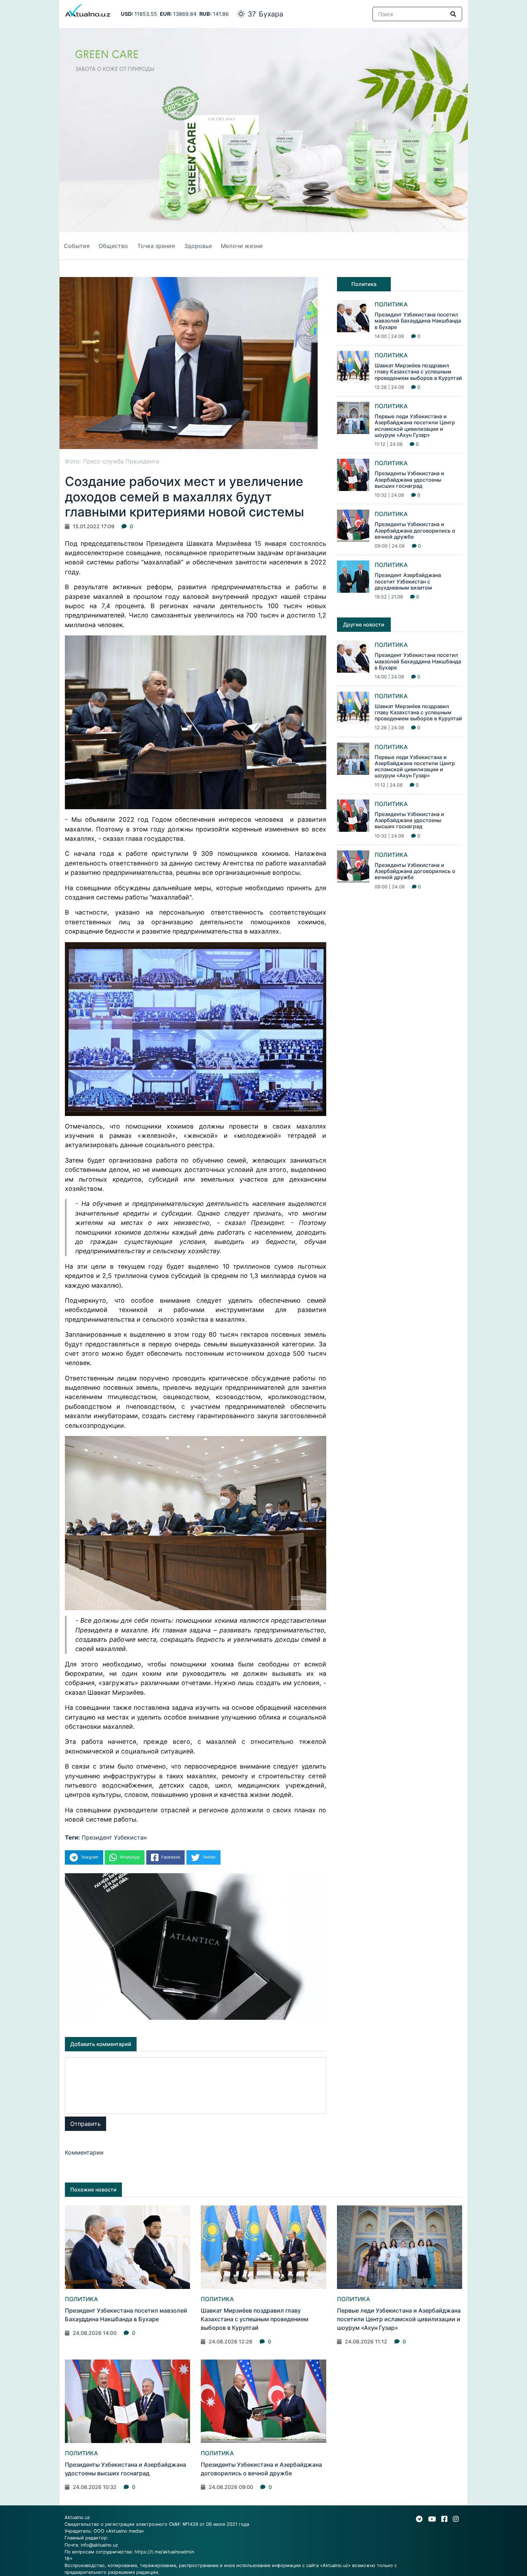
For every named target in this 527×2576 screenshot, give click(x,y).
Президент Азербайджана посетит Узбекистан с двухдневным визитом (408, 581)
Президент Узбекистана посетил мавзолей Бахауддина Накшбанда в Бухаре (418, 321)
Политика (391, 304)
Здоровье (198, 246)
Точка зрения (156, 246)
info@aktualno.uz (99, 2545)
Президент (97, 1837)
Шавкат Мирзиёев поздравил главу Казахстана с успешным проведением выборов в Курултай (418, 372)
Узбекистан (130, 1837)
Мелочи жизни (242, 246)
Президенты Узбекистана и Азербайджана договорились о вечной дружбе (415, 530)
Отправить (86, 2124)
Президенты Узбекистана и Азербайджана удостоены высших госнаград (409, 480)
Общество (113, 246)
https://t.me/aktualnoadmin (164, 2552)
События (77, 246)
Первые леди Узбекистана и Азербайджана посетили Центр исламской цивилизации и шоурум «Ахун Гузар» (415, 426)
